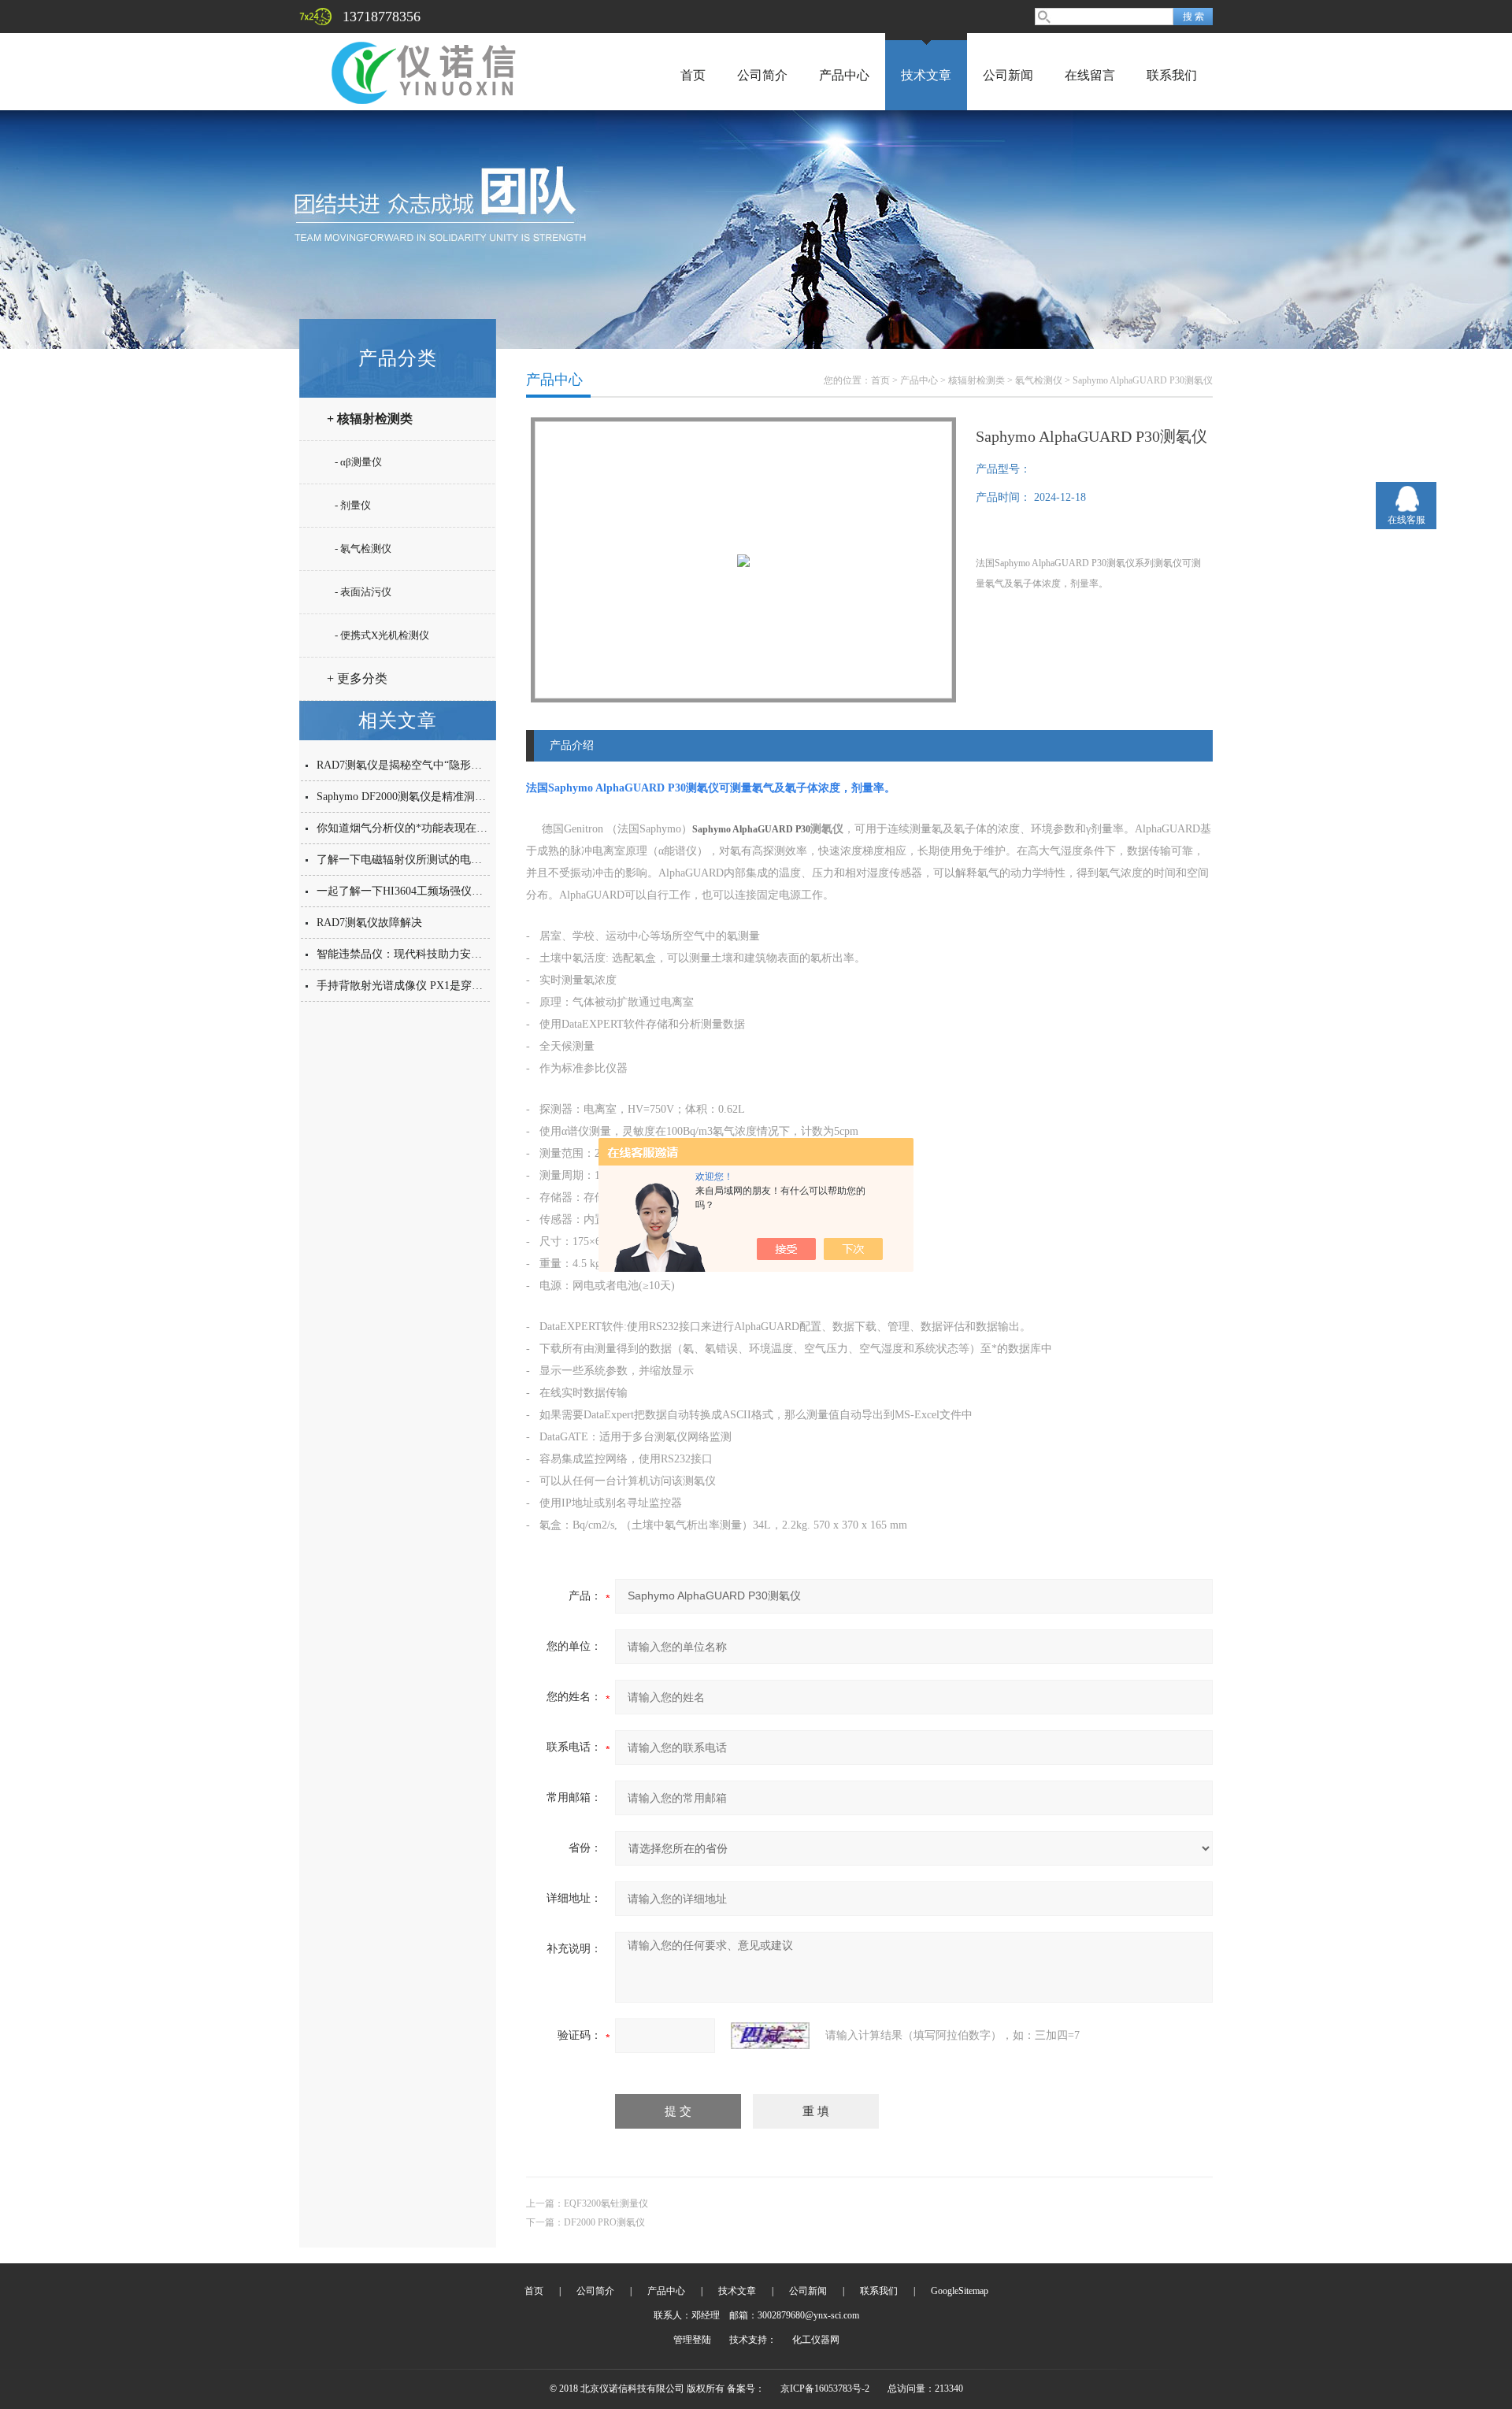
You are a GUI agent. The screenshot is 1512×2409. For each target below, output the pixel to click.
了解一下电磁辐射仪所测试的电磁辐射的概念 (427, 860)
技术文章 (926, 75)
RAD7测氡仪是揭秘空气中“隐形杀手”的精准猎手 (435, 765)
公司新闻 (1008, 75)
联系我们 (1172, 75)
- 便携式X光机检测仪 (382, 635)
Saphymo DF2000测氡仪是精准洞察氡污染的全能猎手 (445, 797)
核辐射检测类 (976, 380)
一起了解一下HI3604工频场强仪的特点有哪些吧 (433, 891)
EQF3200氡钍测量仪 (606, 2203)
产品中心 (844, 75)
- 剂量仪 (353, 505)
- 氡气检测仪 (363, 549)
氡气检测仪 (1039, 380)
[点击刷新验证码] (770, 2036)
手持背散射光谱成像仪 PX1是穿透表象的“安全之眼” (443, 986)
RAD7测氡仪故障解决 (369, 923)
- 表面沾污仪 (363, 592)
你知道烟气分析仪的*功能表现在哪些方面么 (424, 828)
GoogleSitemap (960, 2291)
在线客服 (1406, 520)
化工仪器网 (816, 2340)
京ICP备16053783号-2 (825, 2389)
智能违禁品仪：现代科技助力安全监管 (410, 954)
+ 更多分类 (357, 678)
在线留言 (1090, 75)
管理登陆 (692, 2340)
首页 (693, 75)
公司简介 (762, 75)
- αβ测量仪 (358, 462)
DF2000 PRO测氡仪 (604, 2222)
